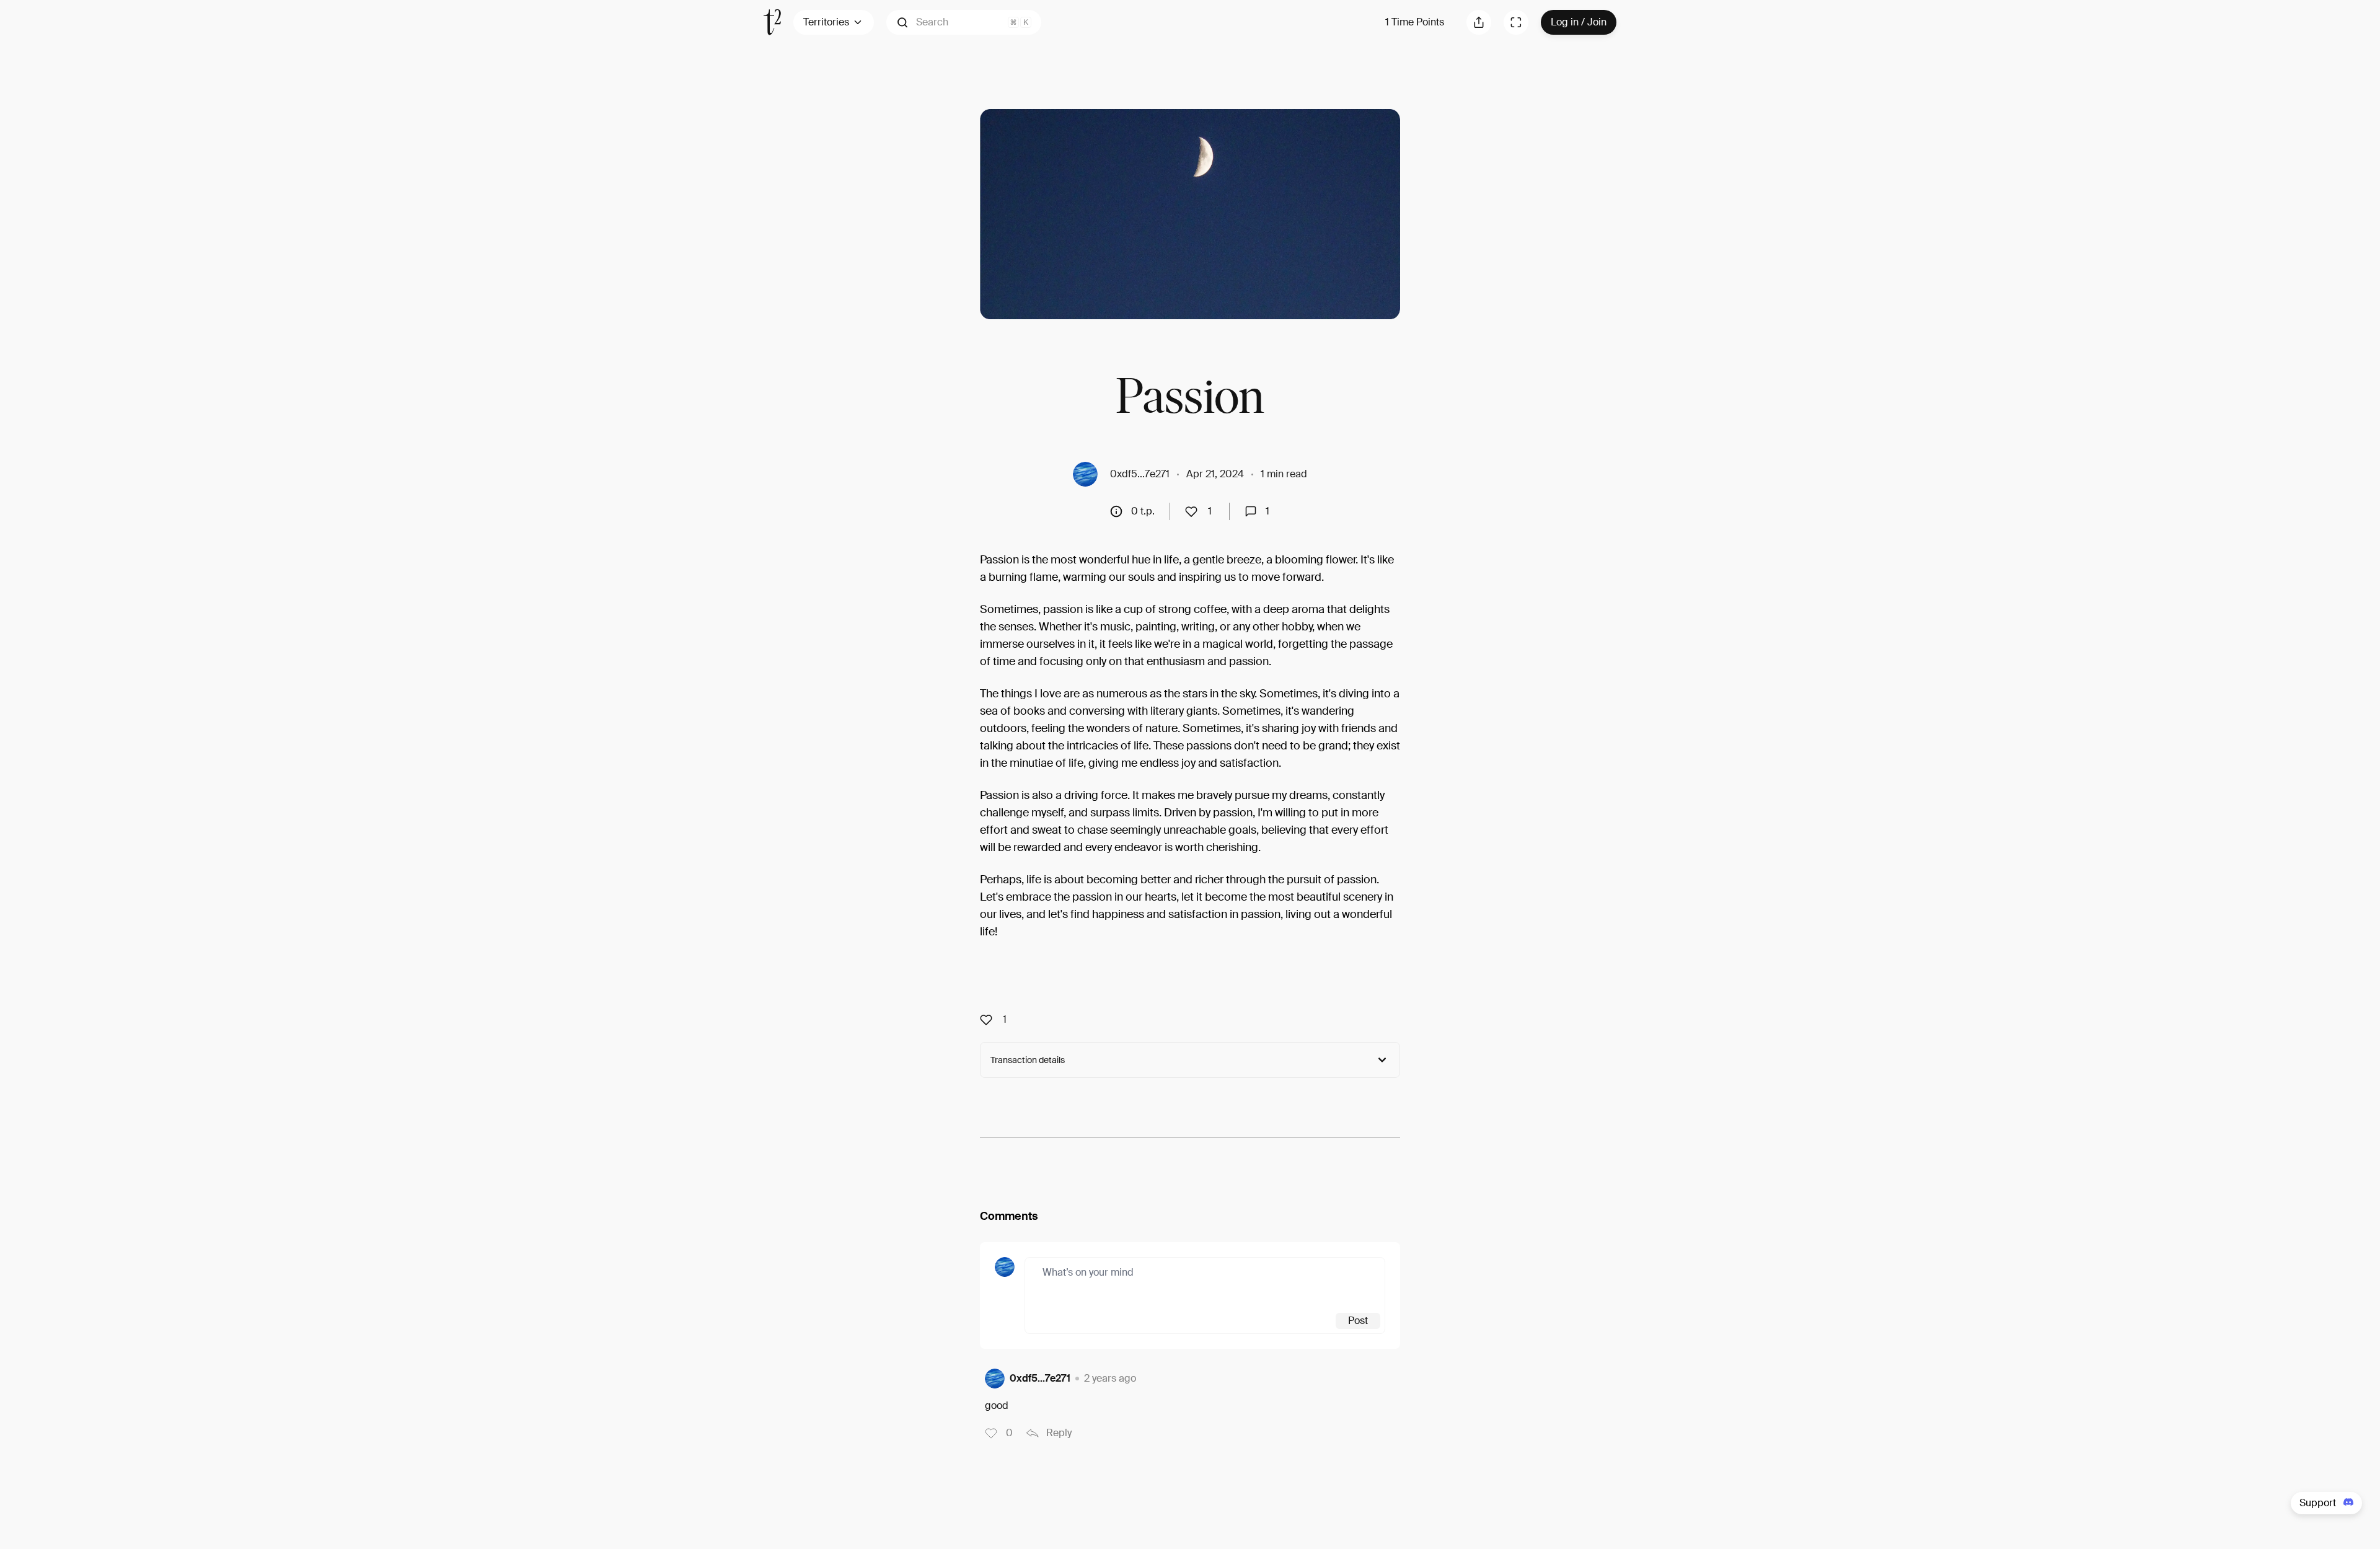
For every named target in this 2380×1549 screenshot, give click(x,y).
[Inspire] (1195, 511)
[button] (964, 22)
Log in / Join (1579, 22)
